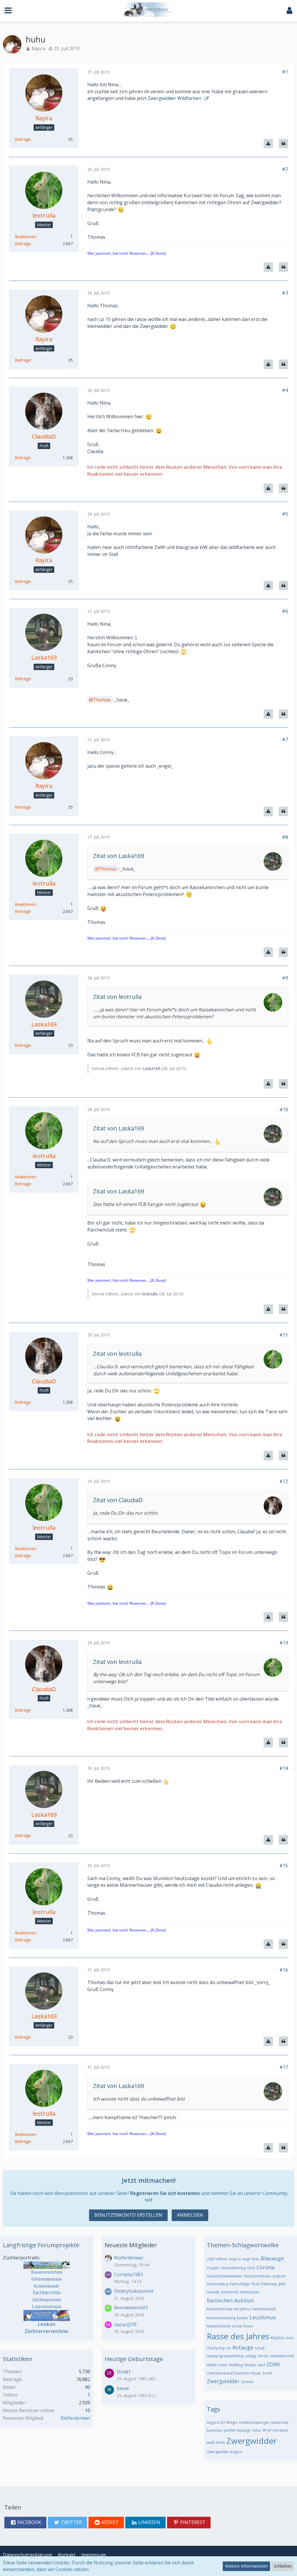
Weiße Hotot (217, 2365)
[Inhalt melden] (268, 144)
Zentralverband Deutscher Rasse (234, 2373)
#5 (285, 514)
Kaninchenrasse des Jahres (229, 2309)
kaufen (242, 2318)
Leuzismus (263, 2317)
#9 (285, 978)
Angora (235, 2259)
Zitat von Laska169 (118, 856)
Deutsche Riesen (257, 2276)
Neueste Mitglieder (131, 2245)
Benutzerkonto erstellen (128, 2215)
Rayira (38, 49)
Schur (257, 2430)
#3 (285, 293)
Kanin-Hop (280, 2422)
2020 (211, 2259)
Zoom (267, 2373)
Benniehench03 (131, 2308)
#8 (285, 837)
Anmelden (190, 2215)
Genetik (213, 2292)
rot (228, 2348)
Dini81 (124, 2372)
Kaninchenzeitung (221, 2318)
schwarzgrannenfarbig (225, 2356)
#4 (285, 390)
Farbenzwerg (218, 2284)
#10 (284, 1110)
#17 (284, 2067)
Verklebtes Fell (282, 2356)
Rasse (248, 2326)
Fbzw (255, 2284)
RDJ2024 (277, 2338)
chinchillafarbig (233, 2268)
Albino (222, 2259)
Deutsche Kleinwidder (225, 2276)
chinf (251, 2268)
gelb (282, 2284)
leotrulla (150, 1294)
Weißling (236, 2365)
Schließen (283, 2566)
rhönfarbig (216, 2348)
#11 (284, 1335)
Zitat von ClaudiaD (118, 1500)
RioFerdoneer (75, 2418)
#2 (285, 169)
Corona (265, 2267)
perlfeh (230, 2430)
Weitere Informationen (246, 2566)
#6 (285, 611)
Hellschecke (250, 2292)
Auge (246, 2259)
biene (123, 2388)
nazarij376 (125, 2324)
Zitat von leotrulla (117, 997)
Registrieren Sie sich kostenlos (165, 2193)
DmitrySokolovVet (134, 2291)
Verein (263, 2356)
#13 (284, 1643)
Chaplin (213, 2268)
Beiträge (23, 139)
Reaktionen (25, 237)
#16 (284, 1970)
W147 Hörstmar (276, 2430)
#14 (284, 1768)
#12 (284, 1481)
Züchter (247, 2382)
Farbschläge (240, 2284)
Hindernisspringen (255, 2422)
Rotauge (243, 2347)
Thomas (102, 700)
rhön (290, 2338)
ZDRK (273, 2364)
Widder (250, 2365)
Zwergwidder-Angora (224, 2452)
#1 (285, 72)
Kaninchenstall (264, 2309)
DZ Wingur (229, 2422)
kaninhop (214, 2430)
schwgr (251, 2356)
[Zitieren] (283, 144)
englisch (279, 2276)
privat (237, 2326)
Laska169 (151, 1068)
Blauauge (272, 2258)
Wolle (220, 2443)
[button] (8, 11)
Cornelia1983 (128, 2275)
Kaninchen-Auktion (230, 2300)
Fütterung (269, 2284)
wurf (261, 2365)
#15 (284, 1866)
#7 (285, 739)
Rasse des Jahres (238, 2336)
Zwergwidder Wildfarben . (175, 98)
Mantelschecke (219, 2326)
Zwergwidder (223, 2381)
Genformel (230, 2292)
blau (256, 2259)
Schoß (260, 2348)
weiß (211, 2443)
